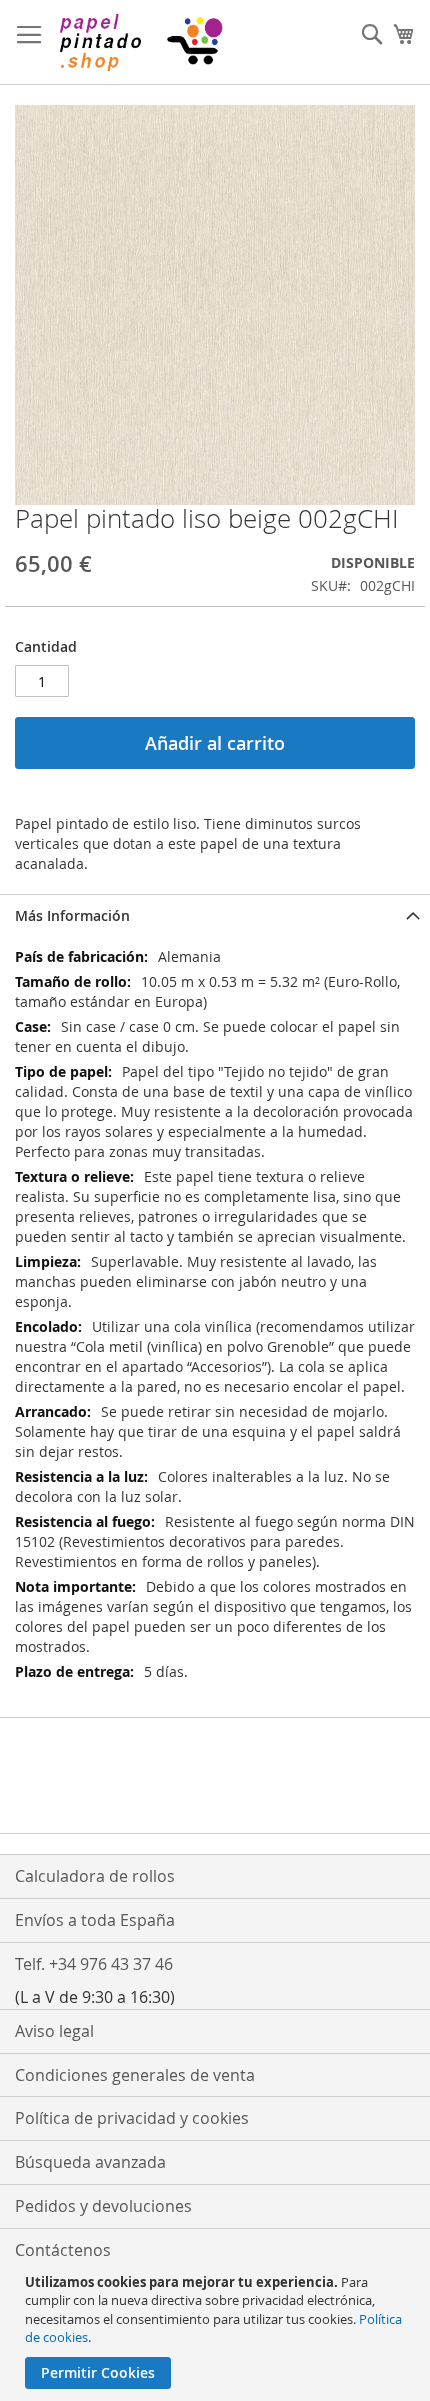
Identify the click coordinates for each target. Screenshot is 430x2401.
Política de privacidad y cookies (132, 2118)
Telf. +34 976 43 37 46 (94, 1964)
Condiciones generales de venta (135, 2075)
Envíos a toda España (95, 1920)
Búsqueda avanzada (90, 2162)
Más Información (72, 915)
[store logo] (140, 42)
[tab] (215, 915)
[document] (217, 2331)
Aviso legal (54, 2031)
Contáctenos (63, 2250)
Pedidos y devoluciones (103, 2206)
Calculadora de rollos (95, 1876)
